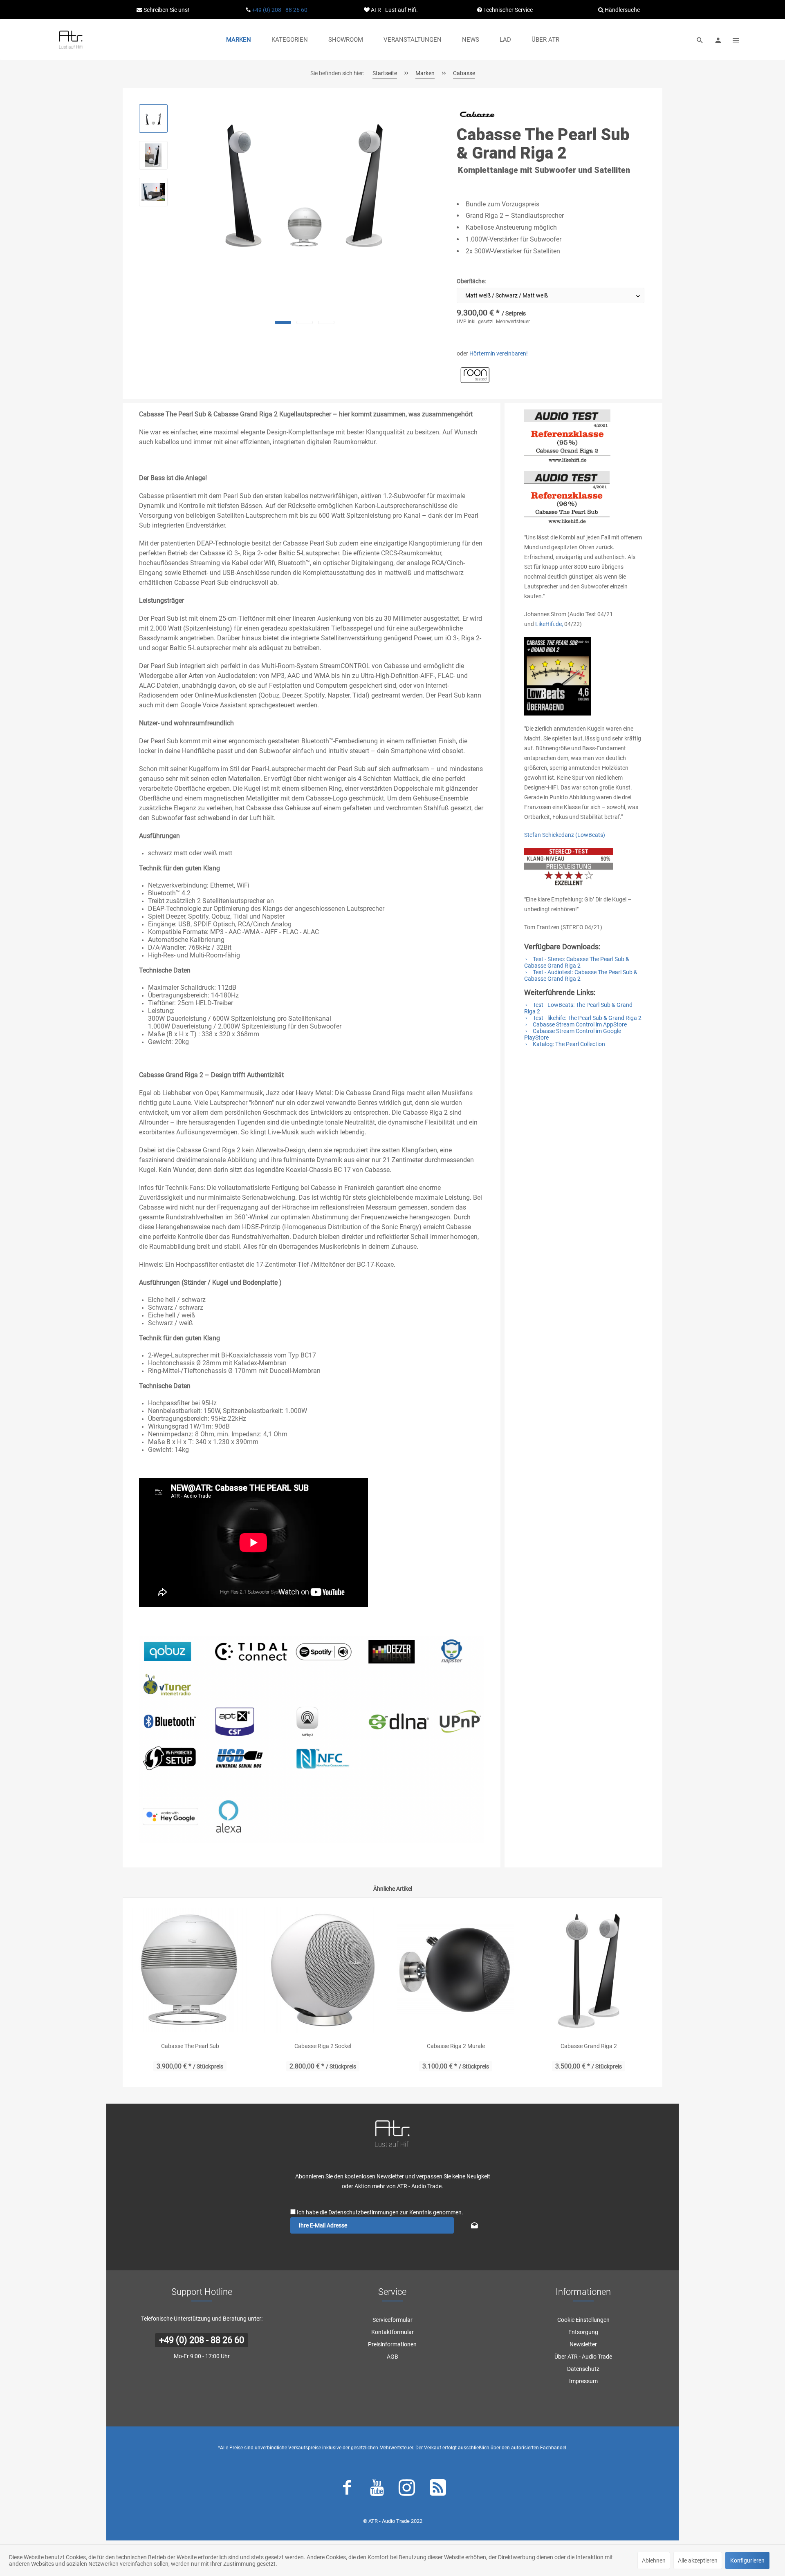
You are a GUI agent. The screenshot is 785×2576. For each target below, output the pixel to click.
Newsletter (583, 2344)
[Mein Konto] (718, 40)
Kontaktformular (392, 2332)
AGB (392, 2357)
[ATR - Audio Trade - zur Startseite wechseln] (71, 40)
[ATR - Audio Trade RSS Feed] (438, 2489)
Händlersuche (622, 10)
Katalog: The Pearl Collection (568, 1044)
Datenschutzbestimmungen (363, 2212)
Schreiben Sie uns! (166, 10)
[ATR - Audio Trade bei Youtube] (377, 2489)
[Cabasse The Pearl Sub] (190, 1970)
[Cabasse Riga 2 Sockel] (323, 1970)
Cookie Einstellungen (583, 2320)
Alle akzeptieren (698, 2560)
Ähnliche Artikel (393, 1889)
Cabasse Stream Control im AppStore (579, 1024)
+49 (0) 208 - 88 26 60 (280, 10)
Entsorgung (583, 2332)
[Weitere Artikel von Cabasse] (477, 114)
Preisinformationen (392, 2344)
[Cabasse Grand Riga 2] (589, 1970)
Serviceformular (392, 2320)
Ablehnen (654, 2560)
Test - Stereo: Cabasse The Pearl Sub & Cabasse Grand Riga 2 (577, 962)
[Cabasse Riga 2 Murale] (456, 1970)
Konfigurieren (747, 2560)
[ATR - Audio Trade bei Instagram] (407, 2489)
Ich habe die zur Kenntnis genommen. (380, 2212)
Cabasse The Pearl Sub (190, 2046)
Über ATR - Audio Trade (583, 2357)
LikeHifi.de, (549, 624)
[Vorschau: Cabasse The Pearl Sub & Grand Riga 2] (153, 119)
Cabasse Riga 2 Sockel (323, 2046)
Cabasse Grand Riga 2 (589, 2046)
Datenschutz (583, 2369)
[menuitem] (239, 40)
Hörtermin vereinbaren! (499, 353)
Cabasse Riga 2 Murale (456, 2046)
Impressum (583, 2381)
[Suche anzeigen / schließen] (700, 40)
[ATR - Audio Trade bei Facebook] (347, 2489)
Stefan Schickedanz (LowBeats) (565, 835)
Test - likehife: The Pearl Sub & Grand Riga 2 (587, 1018)
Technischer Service (507, 10)
